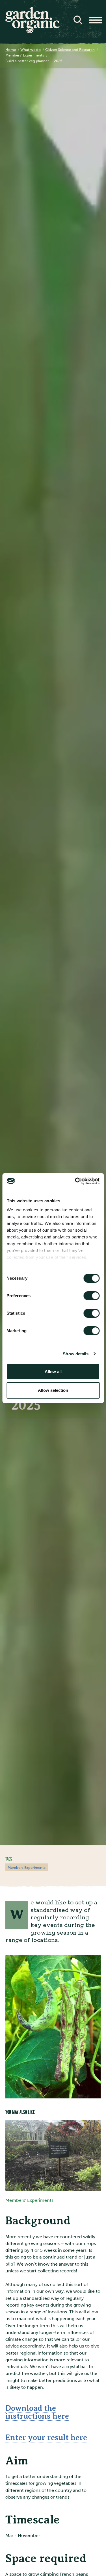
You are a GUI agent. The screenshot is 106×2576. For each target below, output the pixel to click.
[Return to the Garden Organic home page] (33, 32)
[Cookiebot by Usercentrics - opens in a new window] (75, 1181)
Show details (76, 1354)
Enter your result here (46, 2437)
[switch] (91, 1296)
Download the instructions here (37, 2412)
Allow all (53, 1372)
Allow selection (53, 1390)
